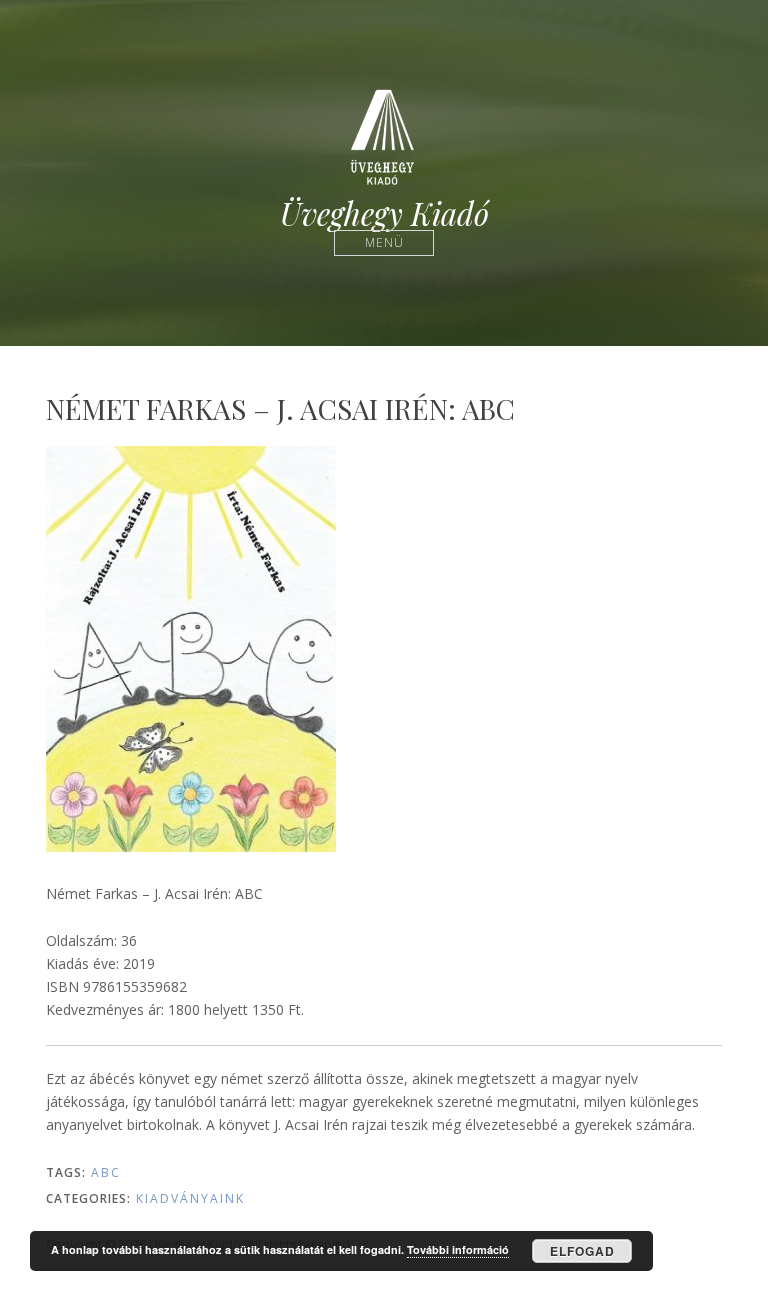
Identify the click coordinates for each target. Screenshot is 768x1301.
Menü (384, 242)
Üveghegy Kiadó (384, 213)
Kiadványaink (190, 1198)
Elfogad (582, 1251)
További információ (458, 1249)
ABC (106, 1172)
